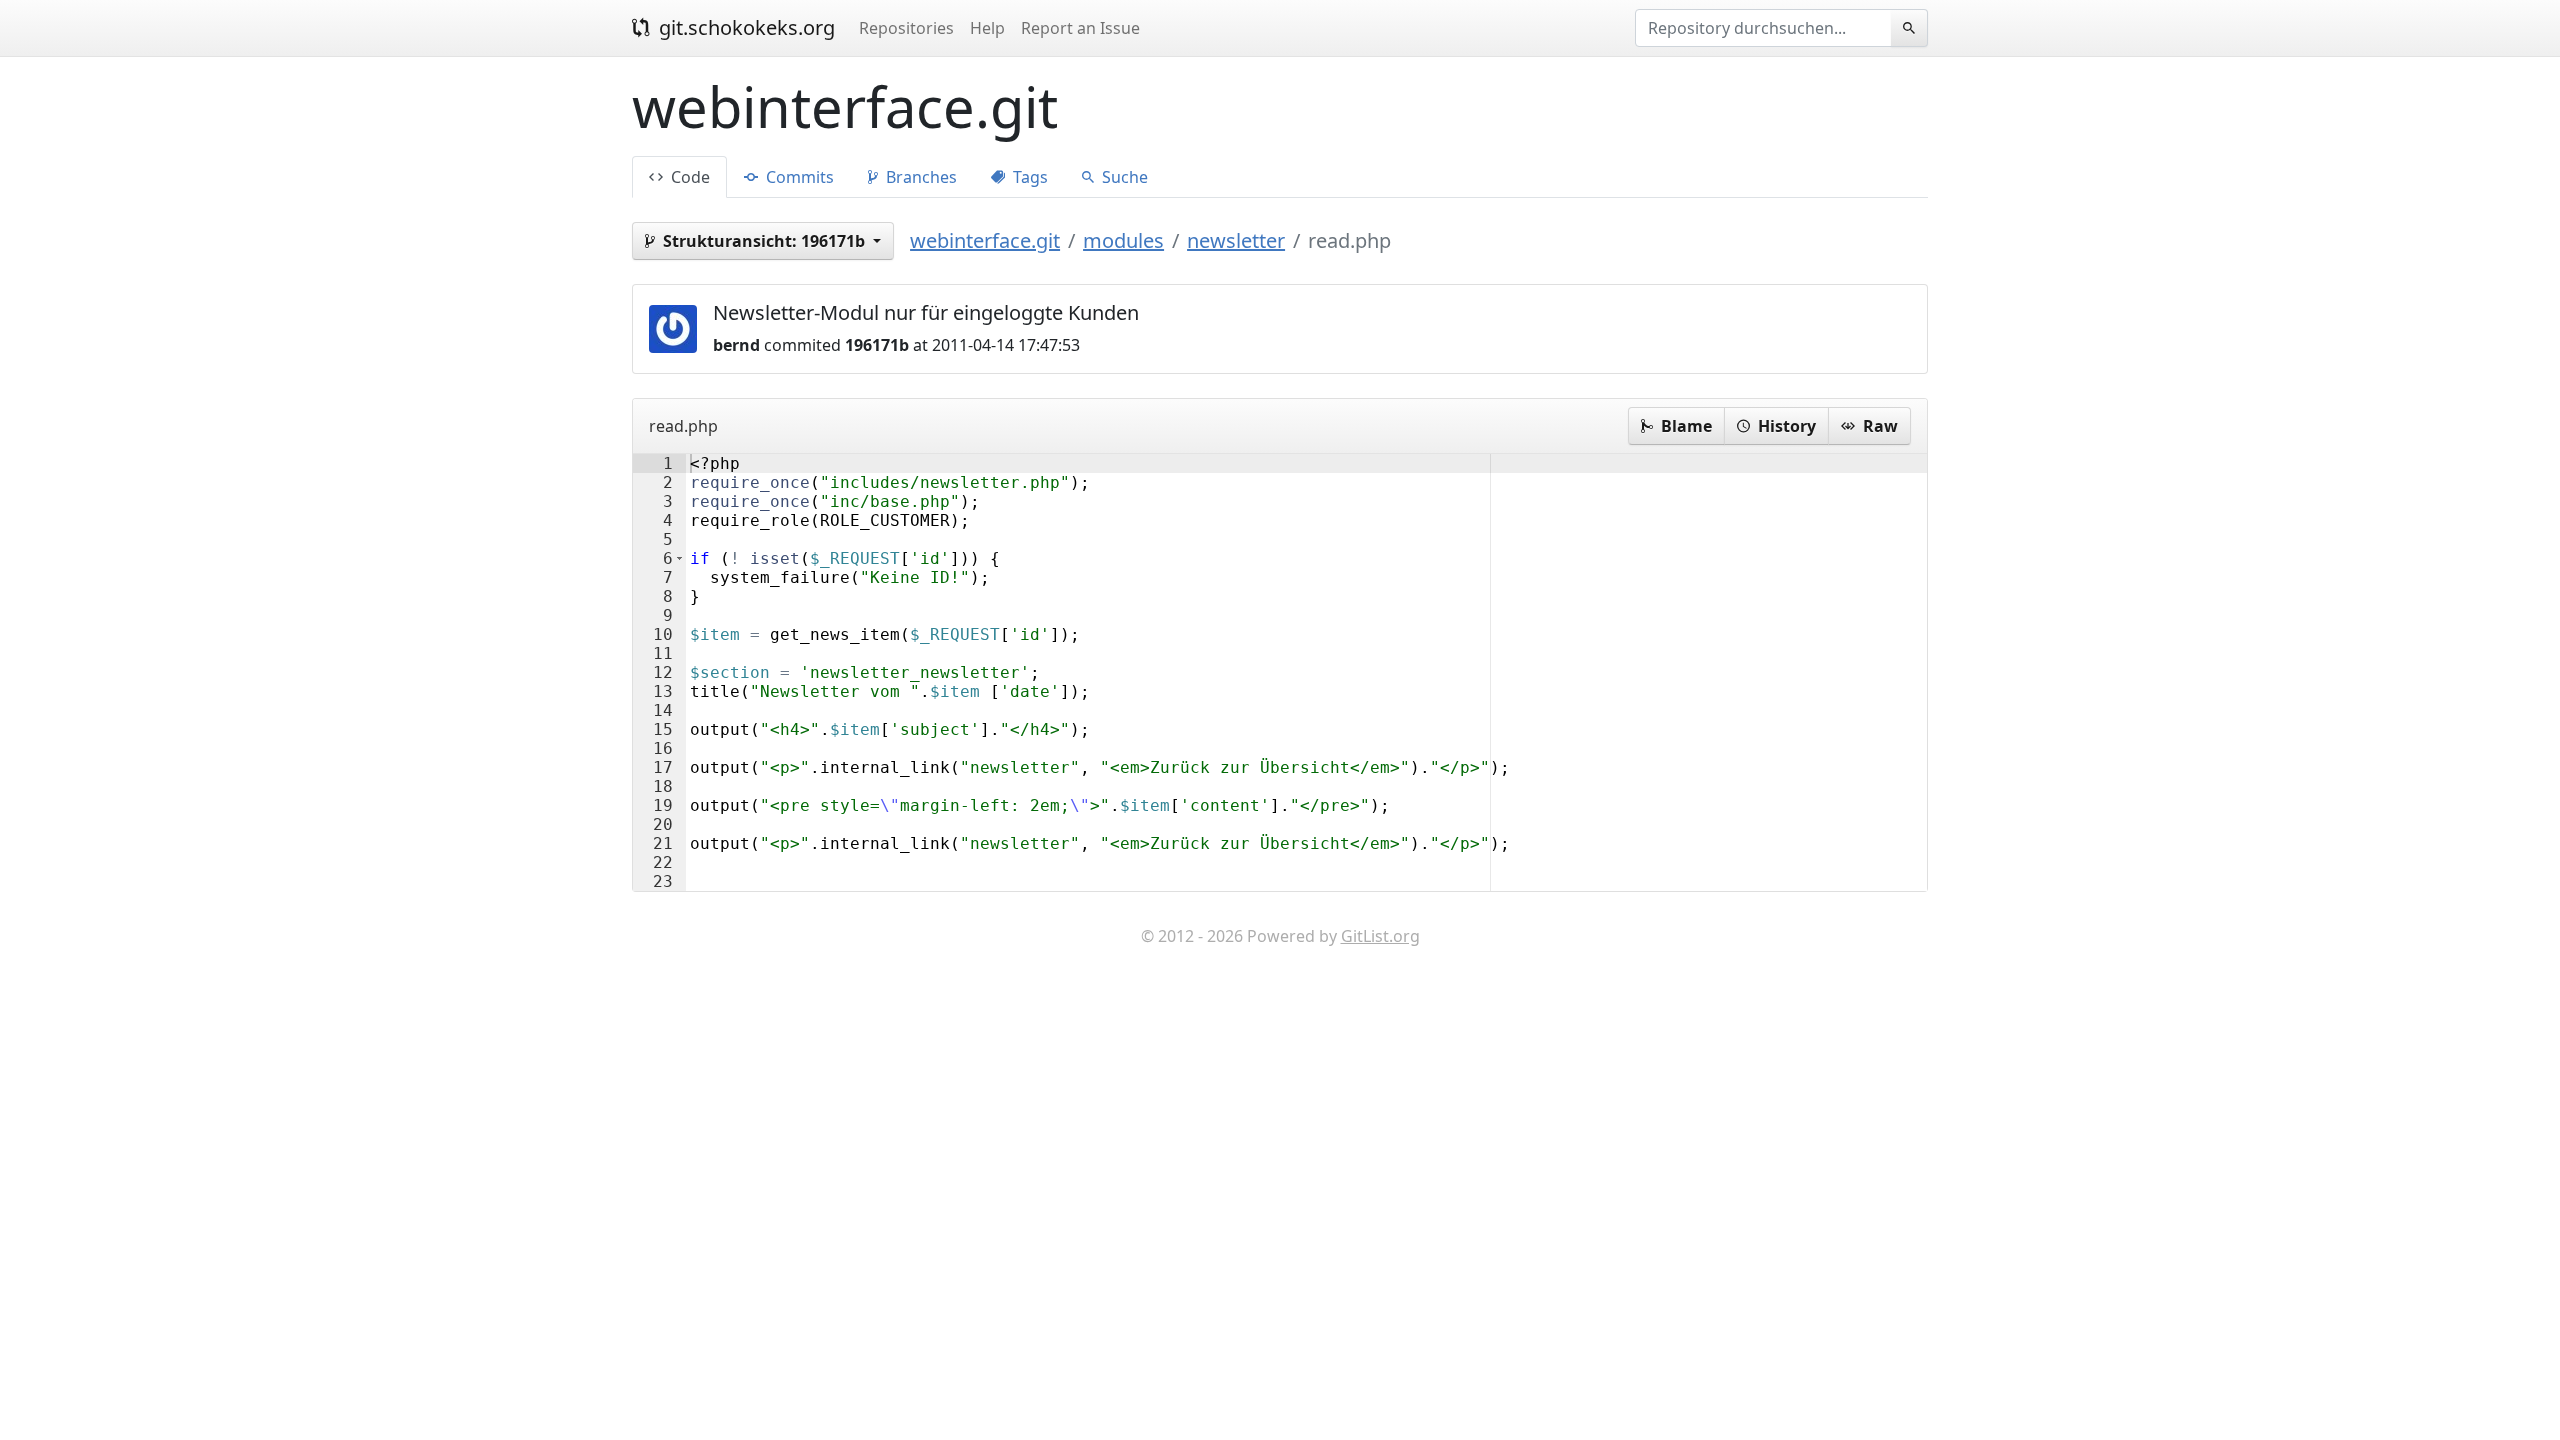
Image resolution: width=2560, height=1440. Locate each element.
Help (987, 28)
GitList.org (1380, 936)
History (1785, 426)
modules (1123, 240)
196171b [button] (766, 241)
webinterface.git (985, 240)
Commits (798, 177)
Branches (919, 177)
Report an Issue (1080, 28)
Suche (1123, 177)
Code (688, 177)
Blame (1684, 426)
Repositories (906, 28)
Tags (1028, 177)
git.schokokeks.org (744, 27)
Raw (1878, 426)
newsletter (1236, 240)
